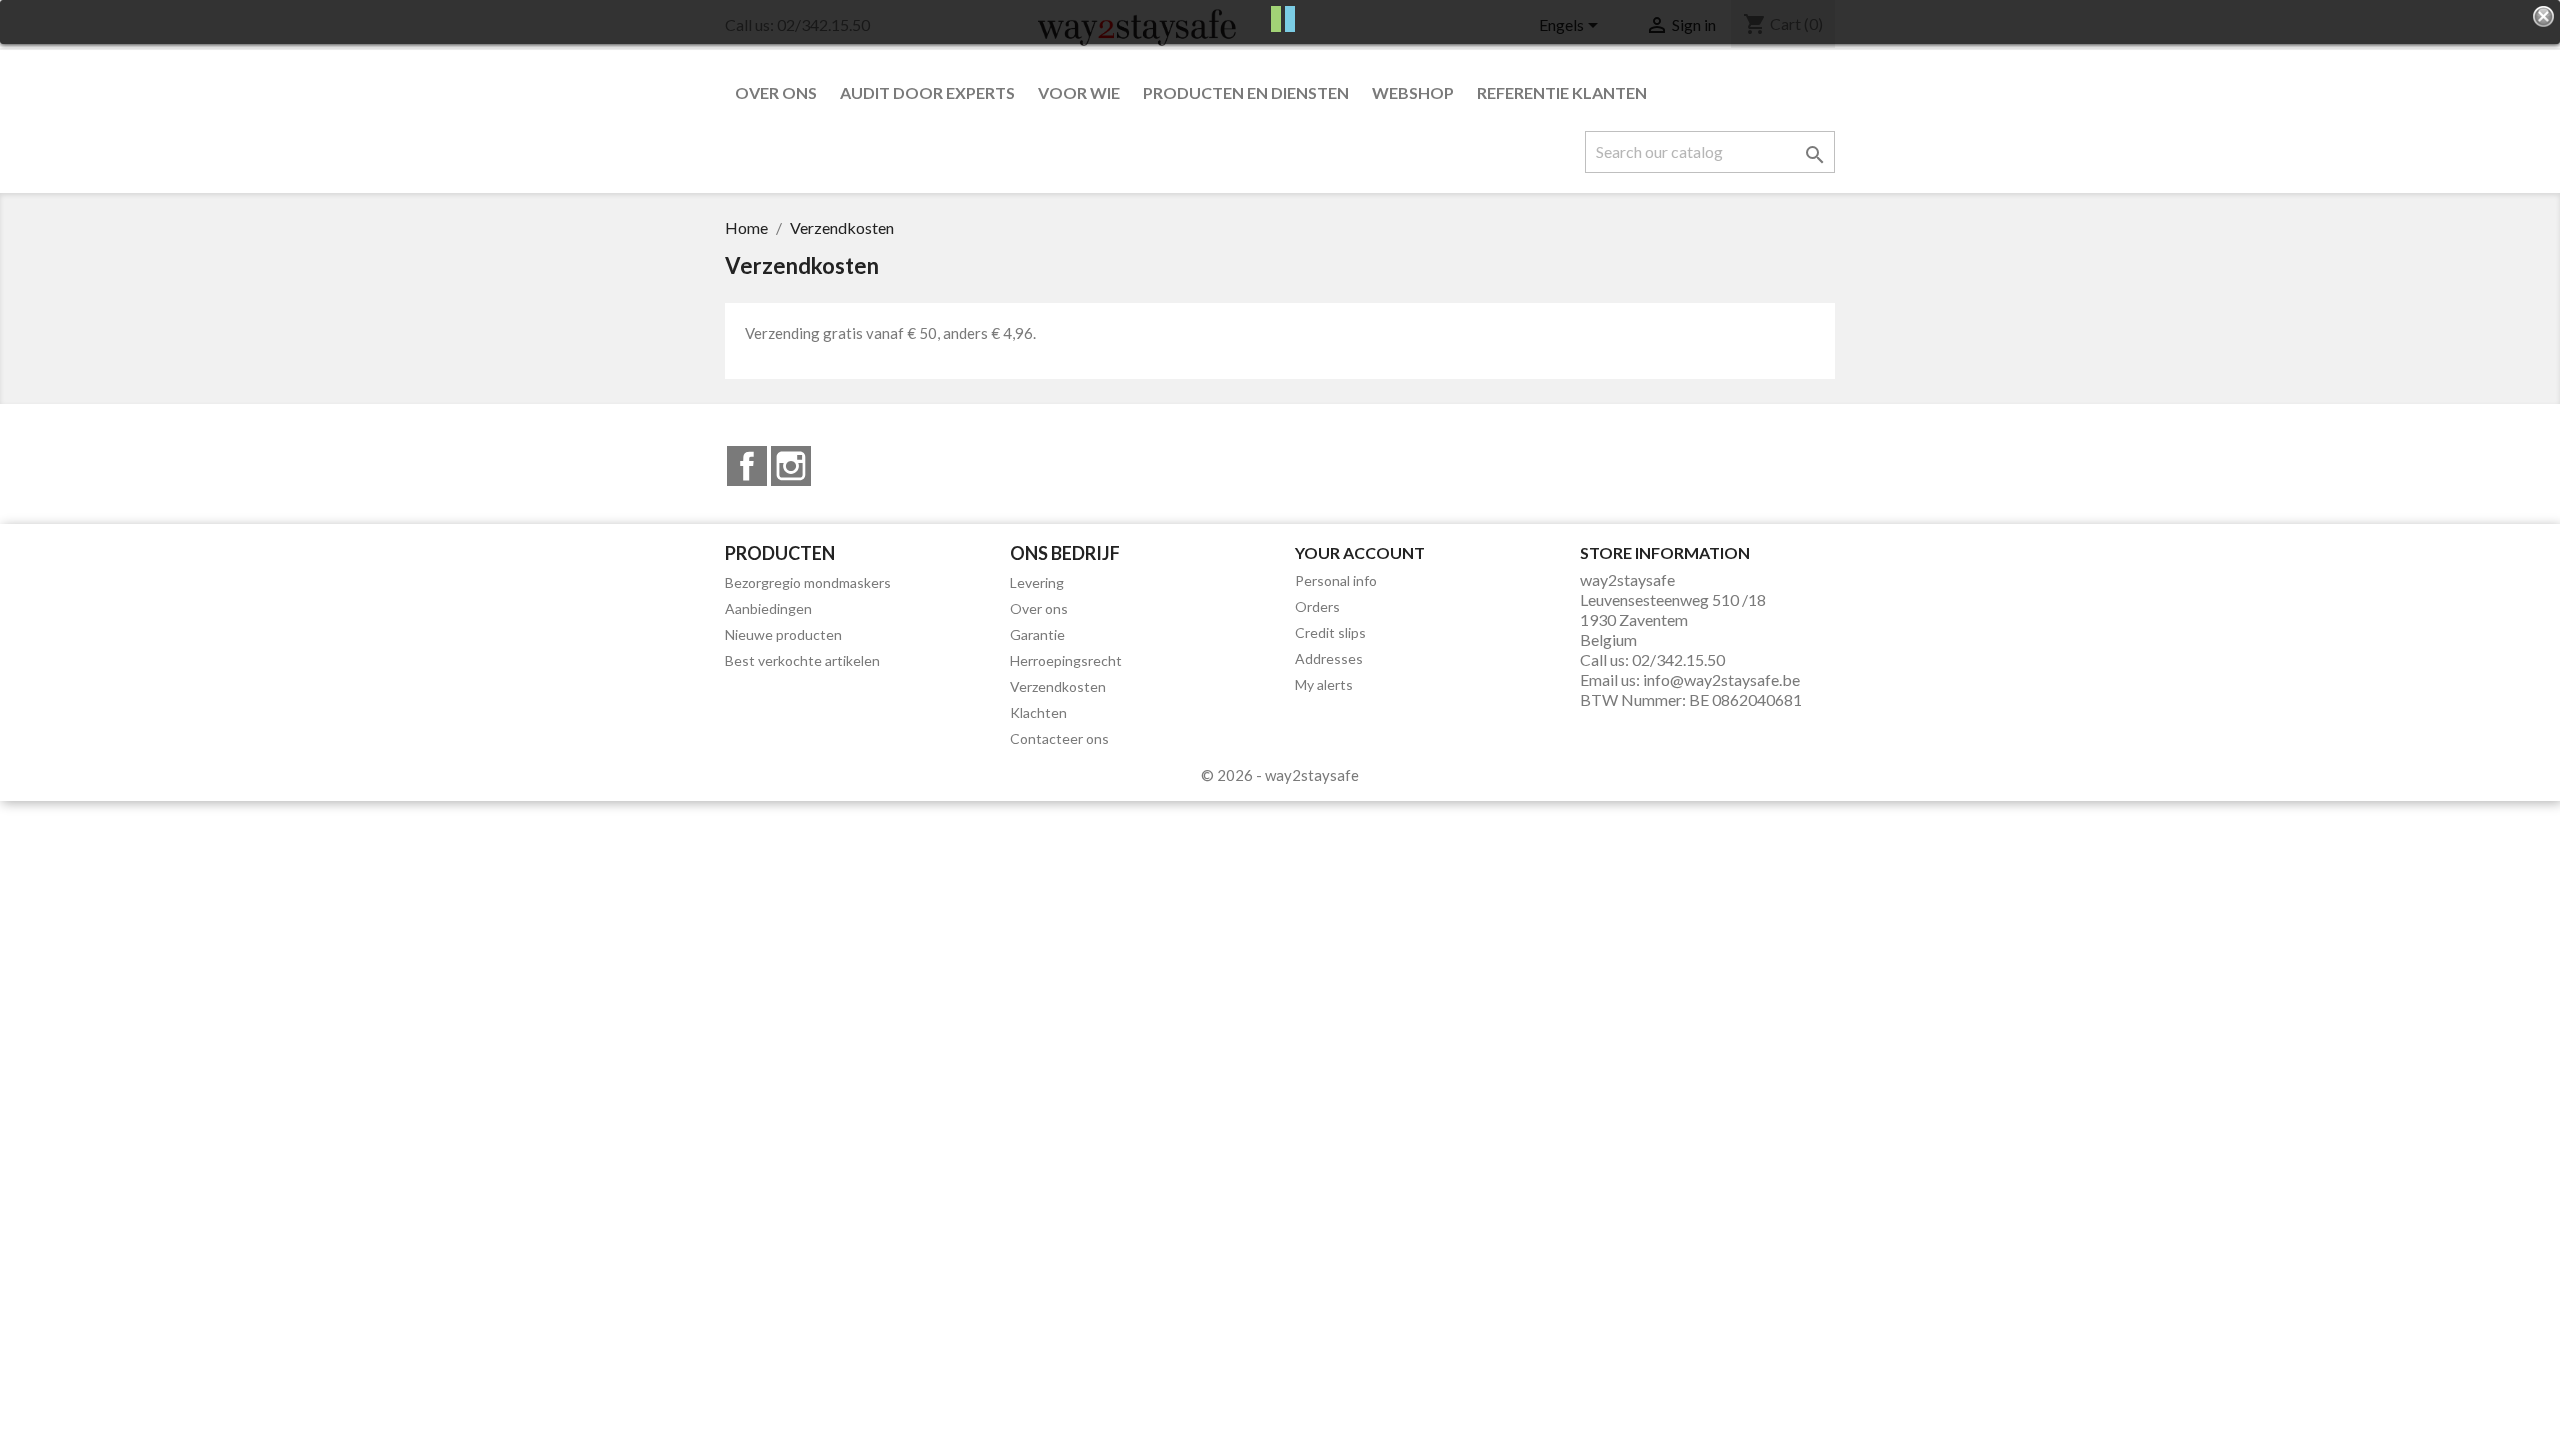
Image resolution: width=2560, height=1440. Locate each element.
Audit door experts (927, 92)
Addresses (1329, 658)
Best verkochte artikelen (802, 660)
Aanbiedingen (768, 608)
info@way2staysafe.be (1721, 679)
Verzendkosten (1058, 686)
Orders (1317, 606)
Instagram (791, 466)
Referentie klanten (1562, 92)
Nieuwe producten (783, 634)
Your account (1360, 552)
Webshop (1413, 92)
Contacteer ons (1059, 738)
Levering (1037, 582)
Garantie (1037, 634)
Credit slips (1330, 632)
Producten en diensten (1246, 92)
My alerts (1324, 684)
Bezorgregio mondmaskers (808, 582)
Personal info (1336, 580)
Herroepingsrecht (1066, 660)
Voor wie (1079, 92)
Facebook (747, 466)
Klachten (1038, 712)
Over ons (776, 92)
